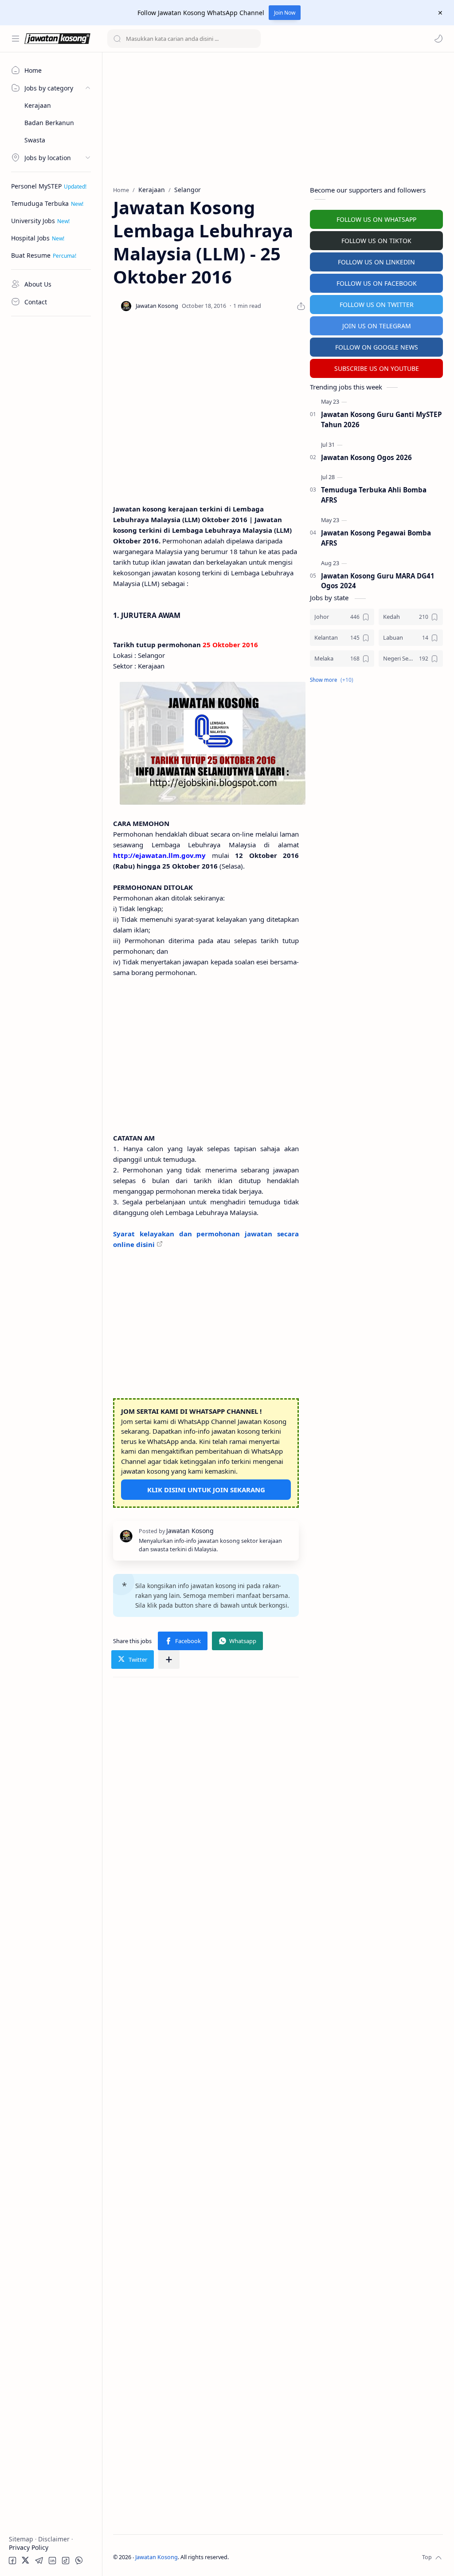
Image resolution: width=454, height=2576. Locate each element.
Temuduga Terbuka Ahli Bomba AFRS (374, 495)
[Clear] (252, 39)
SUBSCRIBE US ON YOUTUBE (377, 368)
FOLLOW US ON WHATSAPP (376, 219)
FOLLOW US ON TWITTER (377, 305)
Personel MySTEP (36, 186)
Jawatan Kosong (157, 2557)
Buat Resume (31, 255)
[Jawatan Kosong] (213, 743)
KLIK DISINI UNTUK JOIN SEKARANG (206, 1490)
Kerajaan (38, 105)
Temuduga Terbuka (40, 203)
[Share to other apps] (169, 1660)
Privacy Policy (29, 2547)
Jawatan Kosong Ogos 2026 (366, 457)
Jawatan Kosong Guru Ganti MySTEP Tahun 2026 (382, 419)
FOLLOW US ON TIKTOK (376, 241)
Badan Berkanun (49, 123)
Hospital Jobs (30, 238)
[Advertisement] (51, 455)
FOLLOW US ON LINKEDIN (376, 262)
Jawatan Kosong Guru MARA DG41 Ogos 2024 (378, 581)
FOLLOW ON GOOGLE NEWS (377, 347)
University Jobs (33, 221)
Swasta (35, 140)
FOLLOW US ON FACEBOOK (377, 283)
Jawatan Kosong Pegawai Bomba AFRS (376, 538)
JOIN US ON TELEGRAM (377, 326)
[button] (438, 39)
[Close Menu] (440, 13)
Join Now (285, 13)
